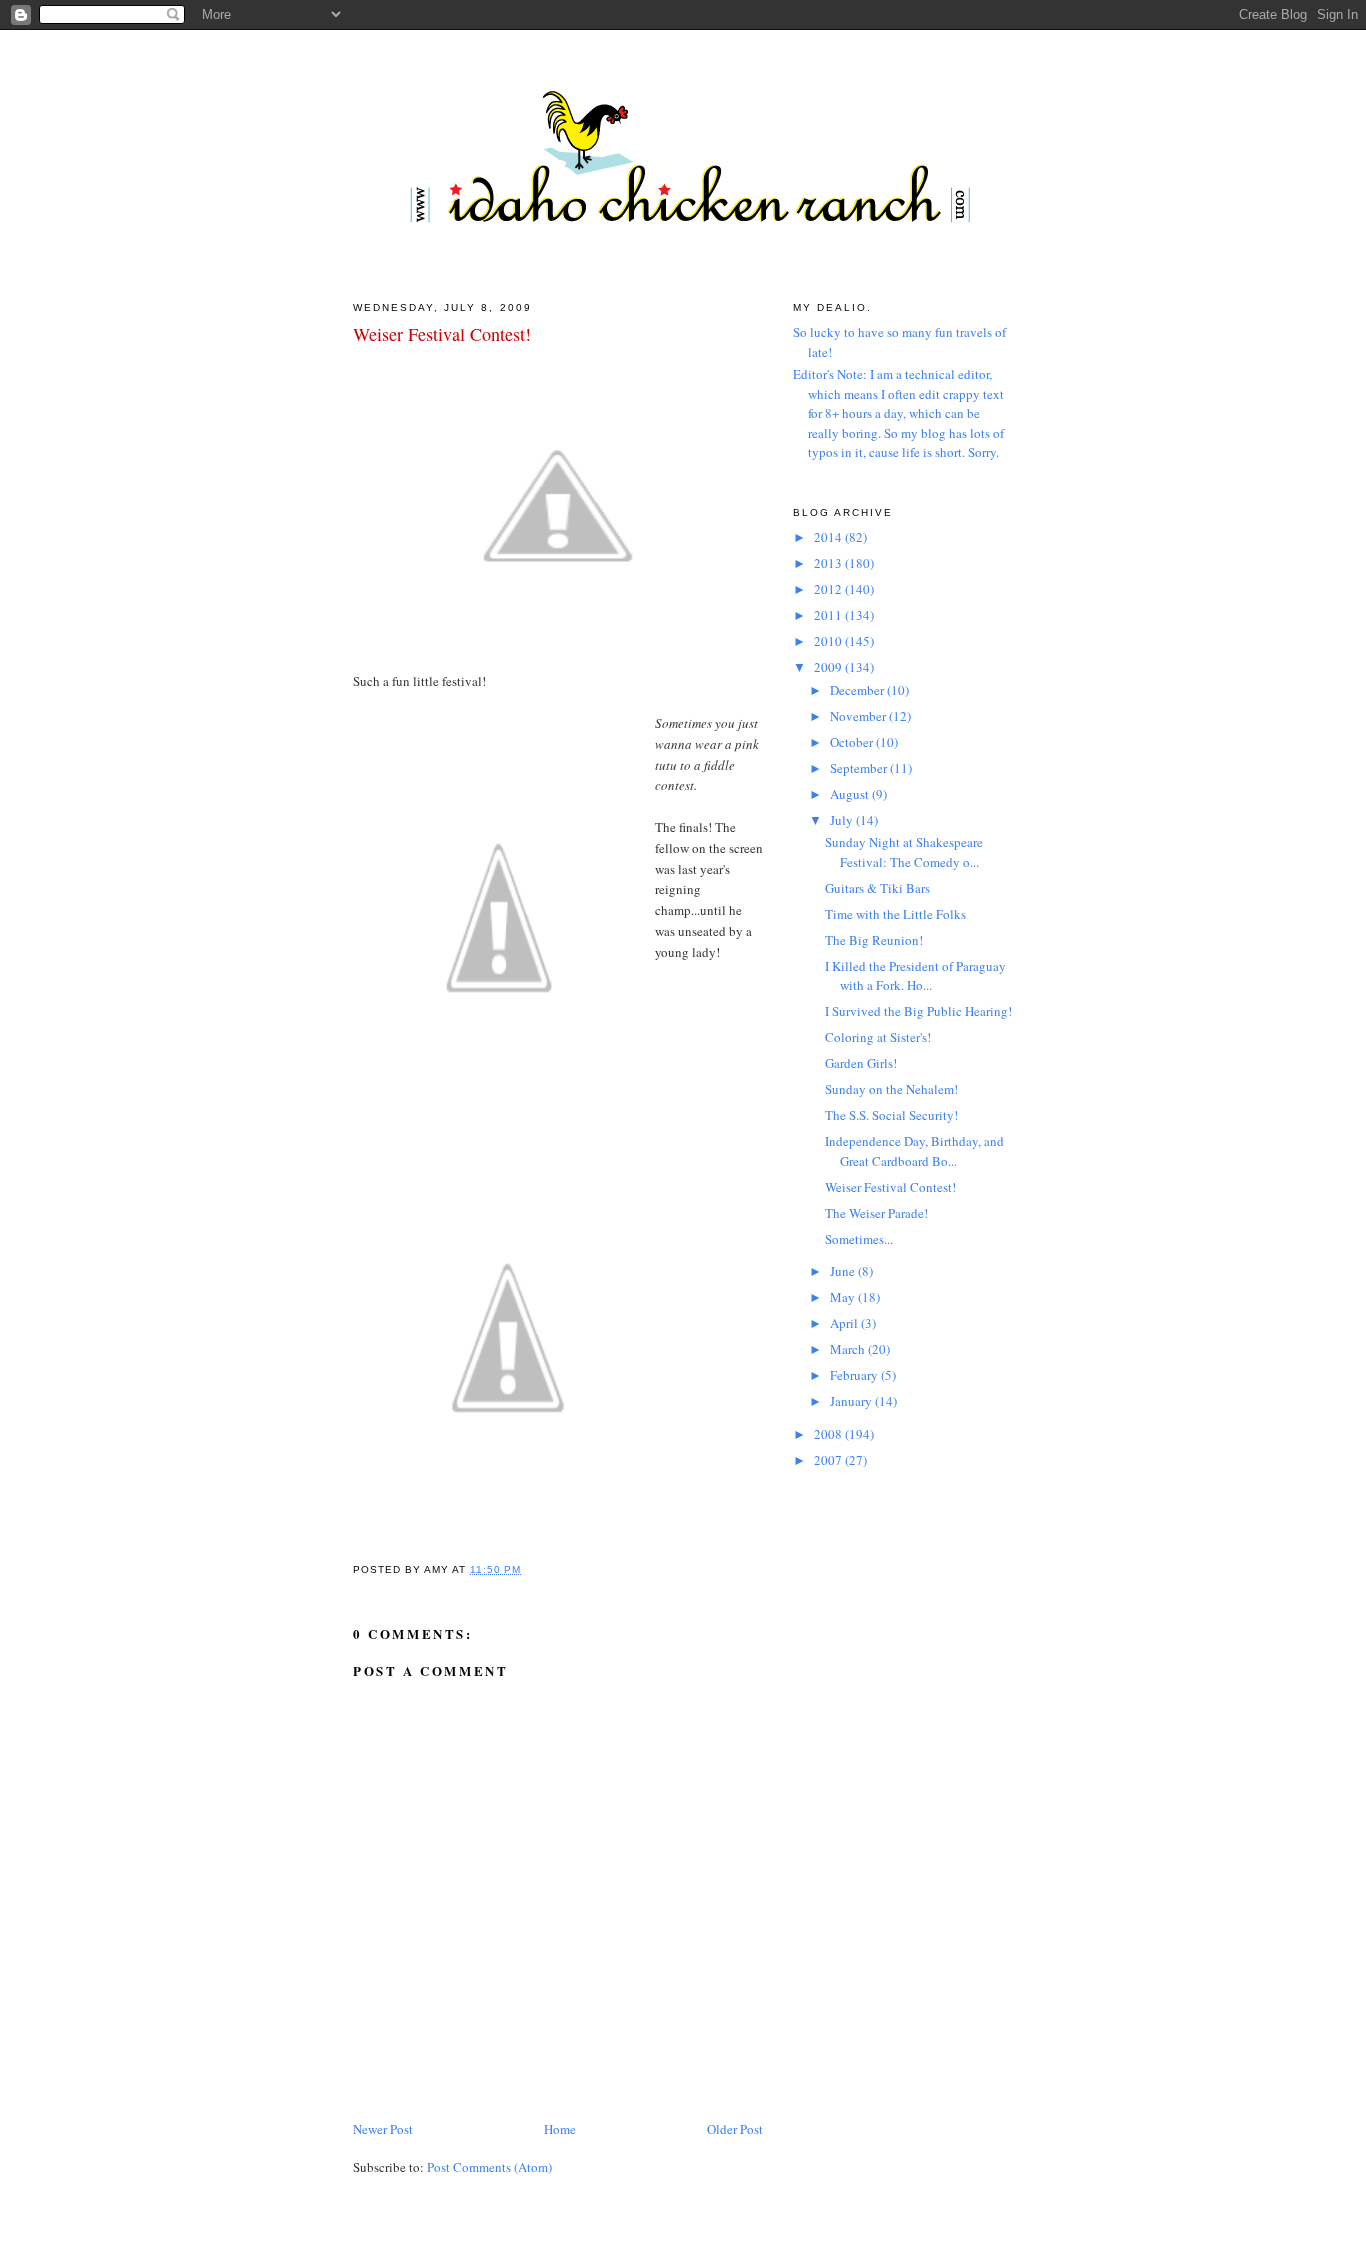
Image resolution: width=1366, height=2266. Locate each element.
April (845, 1323)
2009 (829, 667)
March (849, 1349)
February (855, 1375)
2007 (829, 1460)
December (858, 690)
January (852, 1401)
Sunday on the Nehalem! (891, 1089)
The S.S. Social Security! (891, 1115)
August (851, 794)
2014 (829, 537)
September (860, 768)
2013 (829, 563)
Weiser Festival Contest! (442, 334)
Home (560, 2129)
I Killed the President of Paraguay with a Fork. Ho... (915, 976)
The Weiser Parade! (876, 1213)
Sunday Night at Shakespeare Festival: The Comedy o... (904, 852)
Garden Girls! (861, 1063)
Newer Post (383, 2129)
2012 (829, 589)
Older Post (735, 2129)
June (844, 1271)
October (853, 742)
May (844, 1297)
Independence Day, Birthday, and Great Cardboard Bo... (914, 1151)
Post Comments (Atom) (489, 2167)
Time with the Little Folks (895, 914)
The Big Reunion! (874, 940)
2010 (829, 641)
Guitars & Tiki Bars (877, 888)
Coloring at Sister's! (878, 1037)
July (843, 820)
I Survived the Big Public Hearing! (918, 1011)
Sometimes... (859, 1239)
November (859, 716)
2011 (829, 615)
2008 (829, 1434)
